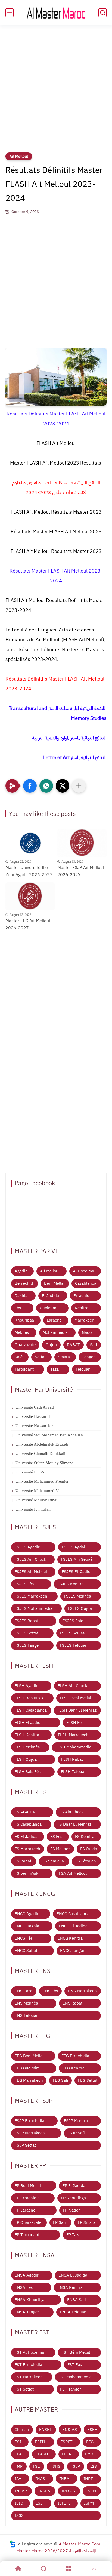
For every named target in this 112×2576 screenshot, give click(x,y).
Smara (64, 1357)
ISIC (19, 2503)
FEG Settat (88, 2080)
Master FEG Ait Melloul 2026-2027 (28, 924)
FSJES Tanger (27, 1645)
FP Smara (87, 2222)
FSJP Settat (25, 2145)
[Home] (18, 2569)
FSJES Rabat (27, 1621)
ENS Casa (24, 1991)
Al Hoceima (83, 1271)
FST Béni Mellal (76, 2352)
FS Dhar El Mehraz (74, 1824)
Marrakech (84, 1320)
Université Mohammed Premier (42, 1481)
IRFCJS (68, 2491)
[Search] (43, 2569)
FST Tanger (71, 2389)
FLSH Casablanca (31, 1710)
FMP (19, 2466)
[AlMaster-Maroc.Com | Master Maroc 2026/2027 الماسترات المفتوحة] (56, 13)
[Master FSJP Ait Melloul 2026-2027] (82, 843)
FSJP (75, 2466)
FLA (18, 2454)
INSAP (21, 2491)
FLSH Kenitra (27, 1735)
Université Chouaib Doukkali (40, 1454)
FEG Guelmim (27, 2068)
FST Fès (75, 2365)
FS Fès (56, 1837)
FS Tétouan (86, 1861)
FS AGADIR (25, 1812)
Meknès (22, 1332)
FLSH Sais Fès (28, 1772)
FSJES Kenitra (71, 1584)
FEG (90, 2442)
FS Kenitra (85, 1837)
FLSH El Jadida (29, 1723)
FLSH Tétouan (74, 1772)
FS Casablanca (28, 1824)
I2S (94, 2466)
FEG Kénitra (74, 2068)
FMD (89, 2454)
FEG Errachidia (75, 2056)
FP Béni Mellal (28, 2186)
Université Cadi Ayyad (35, 1407)
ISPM (89, 2503)
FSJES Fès (24, 1584)
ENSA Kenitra (70, 2287)
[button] (30, 786)
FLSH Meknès (27, 1747)
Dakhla (21, 1296)
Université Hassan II (33, 1416)
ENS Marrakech (82, 1991)
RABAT (73, 1345)
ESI (18, 2442)
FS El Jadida (26, 1837)
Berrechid (24, 1283)
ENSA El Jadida (73, 2275)
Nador (88, 1332)
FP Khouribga (73, 2198)
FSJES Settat (27, 1633)
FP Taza (73, 2235)
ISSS (19, 2515)
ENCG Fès (24, 1938)
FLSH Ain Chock (72, 1686)
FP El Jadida (74, 2186)
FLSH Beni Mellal (75, 1698)
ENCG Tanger (72, 1951)
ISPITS (64, 2503)
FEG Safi (60, 2080)
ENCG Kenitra (70, 1938)
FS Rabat (23, 1861)
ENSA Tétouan (73, 2312)
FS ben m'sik (27, 1873)
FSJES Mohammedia (34, 1608)
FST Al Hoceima (29, 2352)
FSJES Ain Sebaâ (77, 1559)
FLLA (67, 2454)
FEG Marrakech (29, 2080)
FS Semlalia (53, 1861)
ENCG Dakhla (27, 1926)
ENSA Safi (77, 2300)
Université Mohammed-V (37, 1491)
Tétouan (83, 1369)
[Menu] (69, 2569)
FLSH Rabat (72, 1759)
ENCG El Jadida (73, 1926)
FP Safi (59, 2222)
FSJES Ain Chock (30, 1559)
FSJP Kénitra (76, 2121)
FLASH (42, 2454)
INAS (40, 2479)
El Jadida (50, 1296)
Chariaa (22, 2430)
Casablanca (86, 1283)
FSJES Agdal (73, 1547)
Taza (55, 1369)
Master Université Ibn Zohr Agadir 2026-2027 (29, 871)
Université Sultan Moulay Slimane (44, 1463)
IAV (18, 2479)
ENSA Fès (24, 2287)
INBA (64, 2479)
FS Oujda (89, 1849)
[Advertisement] (56, 92)
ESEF (92, 2430)
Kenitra (82, 1308)
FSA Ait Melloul (73, 1873)
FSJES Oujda (80, 1608)
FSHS (55, 2466)
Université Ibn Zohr (32, 1472)
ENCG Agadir (27, 1914)
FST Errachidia (28, 2365)
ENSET (46, 2430)
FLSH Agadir (26, 1686)
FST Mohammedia (75, 2377)
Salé (19, 1357)
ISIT (40, 2503)
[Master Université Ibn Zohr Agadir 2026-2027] (30, 843)
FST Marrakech (29, 2377)
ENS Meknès (26, 2003)
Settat (40, 1357)
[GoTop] (94, 2569)
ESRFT (66, 2442)
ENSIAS (70, 2430)
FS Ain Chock (71, 1812)
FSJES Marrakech (31, 1596)
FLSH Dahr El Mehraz (77, 1710)
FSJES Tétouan (74, 1645)
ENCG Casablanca (73, 1914)
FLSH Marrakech (73, 1735)
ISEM (91, 2491)
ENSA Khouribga (30, 2300)
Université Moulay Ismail (37, 1500)
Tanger (88, 1357)
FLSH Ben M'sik (29, 1698)
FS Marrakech (27, 1849)
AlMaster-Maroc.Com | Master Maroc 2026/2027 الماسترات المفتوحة (60, 2548)
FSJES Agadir (27, 1547)
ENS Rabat (72, 2003)
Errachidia (83, 1296)
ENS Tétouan (27, 2015)
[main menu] (10, 13)
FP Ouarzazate (28, 2222)
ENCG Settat (26, 1951)
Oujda (51, 1345)
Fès (18, 1308)
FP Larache (25, 2210)
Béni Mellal (54, 1283)
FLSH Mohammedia (73, 1747)
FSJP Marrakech (30, 2133)
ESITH (41, 2442)
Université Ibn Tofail (33, 1509)
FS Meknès (60, 1849)
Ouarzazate (25, 1345)
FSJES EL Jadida (77, 1572)
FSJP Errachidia (29, 2121)
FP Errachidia (27, 2198)
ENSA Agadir (27, 2275)
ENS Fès (50, 1991)
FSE (36, 2466)
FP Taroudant (27, 2235)
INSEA (44, 2491)
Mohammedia (55, 1332)
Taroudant (24, 1369)
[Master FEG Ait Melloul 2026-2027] (30, 896)
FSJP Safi (76, 2133)
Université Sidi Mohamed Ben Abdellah (49, 1435)
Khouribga (24, 1320)
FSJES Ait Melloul (31, 1572)
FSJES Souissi (73, 1633)
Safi (94, 1345)
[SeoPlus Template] (13, 2544)
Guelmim (48, 1308)
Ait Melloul (19, 156)
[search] (102, 13)
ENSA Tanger (27, 2312)
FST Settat (24, 2389)
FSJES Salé (73, 1621)
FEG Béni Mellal (29, 2056)
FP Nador (71, 2210)
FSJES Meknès (77, 1596)
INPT (88, 2479)
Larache (54, 1320)
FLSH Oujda (26, 1759)
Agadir (21, 1271)
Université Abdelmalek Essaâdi (42, 1444)
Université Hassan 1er (34, 1426)
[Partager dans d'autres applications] (79, 786)
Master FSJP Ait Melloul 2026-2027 (81, 871)
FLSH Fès (75, 1723)
